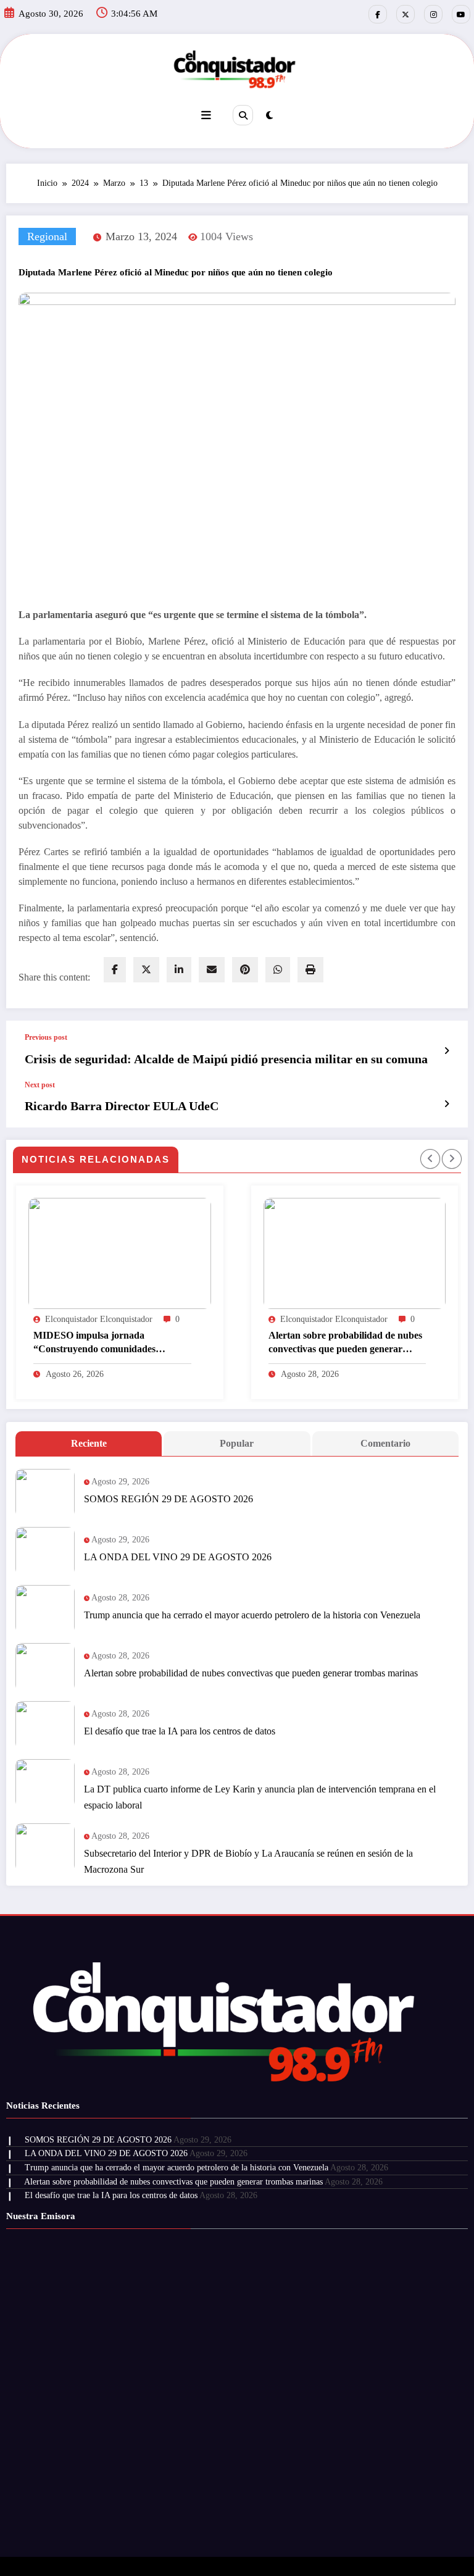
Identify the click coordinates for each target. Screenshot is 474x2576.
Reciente (89, 1443)
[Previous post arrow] (447, 1051)
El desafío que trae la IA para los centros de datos (180, 1731)
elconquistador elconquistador (184, 1319)
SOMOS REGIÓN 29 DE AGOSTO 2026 (168, 1499)
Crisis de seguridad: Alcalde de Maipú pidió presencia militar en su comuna (226, 1059)
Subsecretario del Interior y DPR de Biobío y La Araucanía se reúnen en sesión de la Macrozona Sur (248, 1861)
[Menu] (206, 115)
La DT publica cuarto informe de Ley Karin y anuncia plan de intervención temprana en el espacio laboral (260, 1797)
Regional (47, 236)
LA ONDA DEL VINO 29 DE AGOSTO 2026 (178, 1557)
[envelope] (212, 970)
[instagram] (433, 14)
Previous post (46, 1037)
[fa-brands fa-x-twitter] (405, 14)
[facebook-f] (378, 14)
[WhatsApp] (278, 970)
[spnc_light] (269, 115)
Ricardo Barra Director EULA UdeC (122, 1106)
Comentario (385, 1443)
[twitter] (146, 970)
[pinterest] (245, 970)
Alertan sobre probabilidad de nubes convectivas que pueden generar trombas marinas (195, 1343)
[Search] (243, 115)
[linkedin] (179, 970)
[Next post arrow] (447, 1104)
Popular (237, 1443)
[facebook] (115, 970)
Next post (40, 1085)
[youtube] (461, 14)
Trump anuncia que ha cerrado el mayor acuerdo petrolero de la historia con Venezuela (252, 1615)
